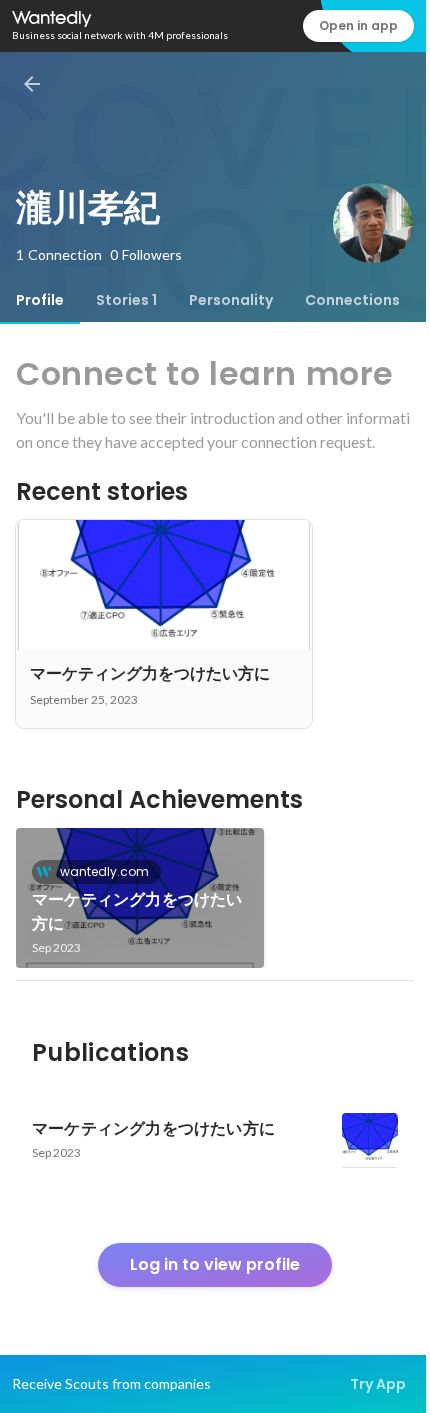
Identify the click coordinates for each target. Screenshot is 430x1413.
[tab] (40, 300)
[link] (140, 898)
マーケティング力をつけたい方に (137, 911)
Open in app (358, 25)
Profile (40, 300)
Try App (378, 1384)
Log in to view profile (215, 1264)
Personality (231, 300)
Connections (352, 300)
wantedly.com (104, 871)
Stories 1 (126, 300)
